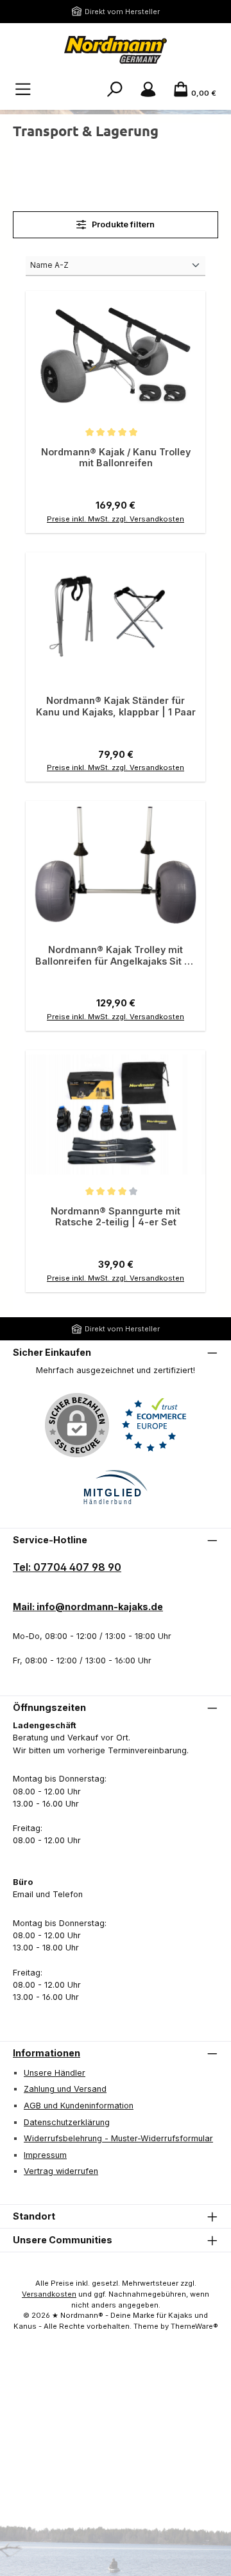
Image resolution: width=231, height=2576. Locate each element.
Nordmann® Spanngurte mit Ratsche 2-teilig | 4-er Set (116, 1217)
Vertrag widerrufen (61, 2171)
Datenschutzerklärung (67, 2122)
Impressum (45, 2155)
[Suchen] (115, 90)
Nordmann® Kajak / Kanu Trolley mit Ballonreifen (116, 458)
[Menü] (23, 90)
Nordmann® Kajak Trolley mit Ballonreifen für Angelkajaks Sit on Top (116, 955)
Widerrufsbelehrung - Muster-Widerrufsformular (118, 2138)
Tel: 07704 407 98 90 (67, 1567)
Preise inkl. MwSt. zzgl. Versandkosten (116, 519)
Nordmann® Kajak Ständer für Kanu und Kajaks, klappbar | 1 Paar (116, 706)
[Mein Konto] (148, 90)
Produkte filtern (122, 224)
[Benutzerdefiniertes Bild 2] (116, 1488)
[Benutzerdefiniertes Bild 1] (154, 1425)
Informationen (47, 2053)
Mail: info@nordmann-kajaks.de (88, 1607)
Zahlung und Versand (65, 2089)
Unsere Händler (55, 2073)
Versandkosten (49, 2294)
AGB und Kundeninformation (79, 2106)
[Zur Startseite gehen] (116, 50)
